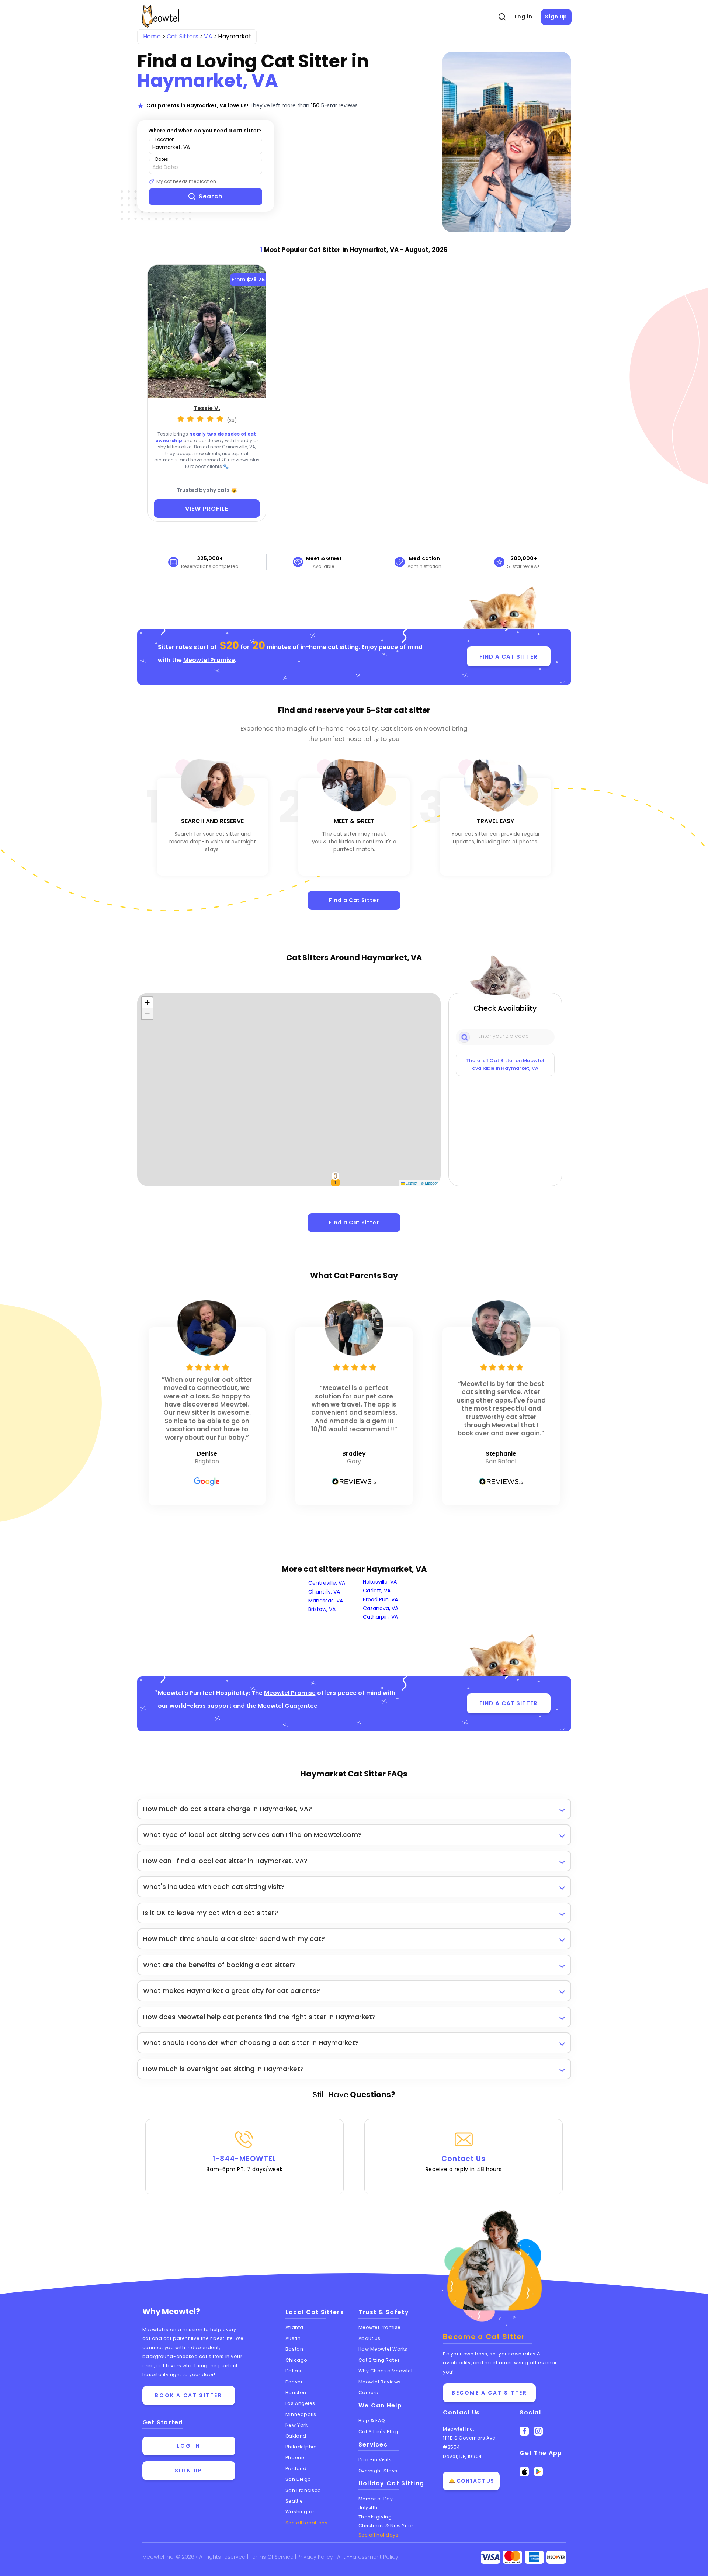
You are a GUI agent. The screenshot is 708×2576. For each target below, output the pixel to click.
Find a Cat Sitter (354, 900)
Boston (294, 2349)
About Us (369, 2338)
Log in (524, 17)
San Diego (298, 2479)
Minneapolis (301, 2414)
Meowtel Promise (209, 660)
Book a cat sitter (188, 2395)
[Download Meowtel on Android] (539, 2471)
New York (296, 2425)
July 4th (368, 2508)
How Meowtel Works (383, 2349)
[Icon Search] (465, 1037)
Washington (301, 2512)
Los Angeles (300, 2403)
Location (165, 139)
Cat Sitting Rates (379, 2360)
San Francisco (303, 2490)
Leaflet (411, 1183)
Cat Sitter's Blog (378, 2432)
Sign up (556, 17)
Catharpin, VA (380, 1617)
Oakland (296, 2436)
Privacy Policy (316, 2557)
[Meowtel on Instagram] (539, 2431)
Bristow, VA (322, 1609)
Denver (294, 2382)
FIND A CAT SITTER (508, 657)
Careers (368, 2393)
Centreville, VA (327, 1583)
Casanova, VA (381, 1608)
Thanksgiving (375, 2517)
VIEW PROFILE (207, 509)
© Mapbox (430, 1183)
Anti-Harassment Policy (368, 2557)
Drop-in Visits (375, 2460)
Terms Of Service (272, 2557)
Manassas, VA (326, 1601)
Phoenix (295, 2457)
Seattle (294, 2501)
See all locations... (308, 2523)
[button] (336, 1182)
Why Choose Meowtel (386, 2371)
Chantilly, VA (324, 1592)
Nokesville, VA (380, 1582)
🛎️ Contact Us (471, 2481)
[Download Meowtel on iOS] (524, 2471)
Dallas (293, 2371)
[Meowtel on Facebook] (524, 2431)
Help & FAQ (372, 2421)
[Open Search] (502, 17)
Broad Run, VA (380, 1599)
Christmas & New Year (386, 2526)
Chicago (296, 2360)
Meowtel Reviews (380, 2382)
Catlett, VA (377, 1591)
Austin (293, 2338)
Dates (162, 159)
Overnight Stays (378, 2471)
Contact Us (464, 2163)
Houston (296, 2393)
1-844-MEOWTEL (244, 2163)
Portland (296, 2468)
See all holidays (379, 2535)
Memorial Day (376, 2499)
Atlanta (294, 2327)
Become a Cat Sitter (489, 2393)
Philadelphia (301, 2447)
